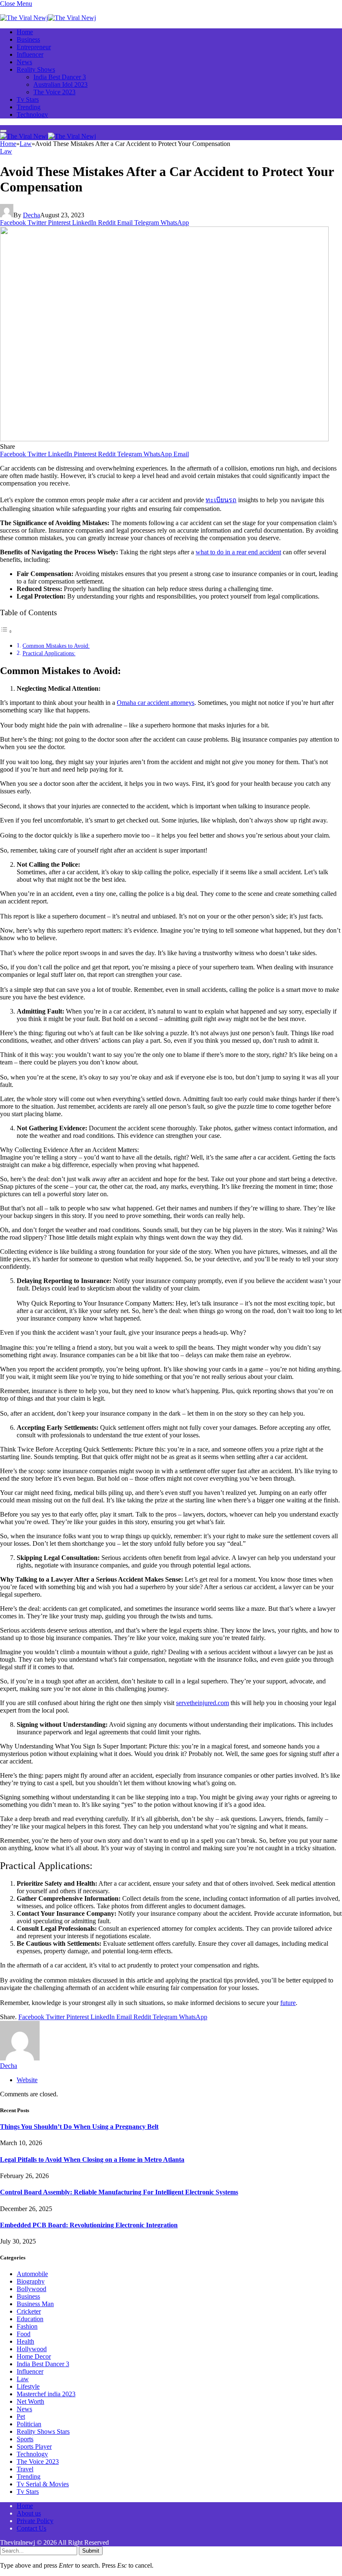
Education (30, 2319)
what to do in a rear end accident (238, 552)
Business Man (35, 2304)
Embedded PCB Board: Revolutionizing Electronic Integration (89, 2225)
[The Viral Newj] (48, 18)
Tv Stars (28, 99)
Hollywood (32, 2349)
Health (25, 2341)
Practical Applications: (49, 653)
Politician (29, 2424)
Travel (25, 2469)
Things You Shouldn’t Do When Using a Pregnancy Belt (79, 2127)
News (24, 62)
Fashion (27, 2326)
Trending (29, 107)
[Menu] (3, 131)
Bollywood (31, 2289)
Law (6, 151)
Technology (32, 114)
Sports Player (34, 2446)
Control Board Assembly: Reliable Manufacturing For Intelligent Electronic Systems (119, 2192)
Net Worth (30, 2401)
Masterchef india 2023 (46, 2394)
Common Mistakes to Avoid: (56, 646)
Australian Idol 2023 (60, 84)
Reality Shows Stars (43, 2431)
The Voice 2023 (54, 92)
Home (25, 32)
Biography (31, 2281)
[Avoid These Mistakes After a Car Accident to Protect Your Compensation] (164, 439)
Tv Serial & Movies (43, 2484)
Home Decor (34, 2356)
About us (29, 2513)
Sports (25, 2439)
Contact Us (31, 2528)
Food (24, 2334)
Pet (21, 2416)
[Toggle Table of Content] (6, 631)
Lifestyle (28, 2386)
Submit (91, 2551)
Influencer (30, 54)
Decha (31, 215)
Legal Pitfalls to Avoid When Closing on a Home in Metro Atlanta (92, 2160)
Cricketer (29, 2311)
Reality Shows (36, 69)
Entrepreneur (34, 47)
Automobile (32, 2274)
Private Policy (35, 2521)
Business (28, 39)
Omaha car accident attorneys (156, 703)
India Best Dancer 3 (60, 77)
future (288, 2003)
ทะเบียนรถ (221, 500)
